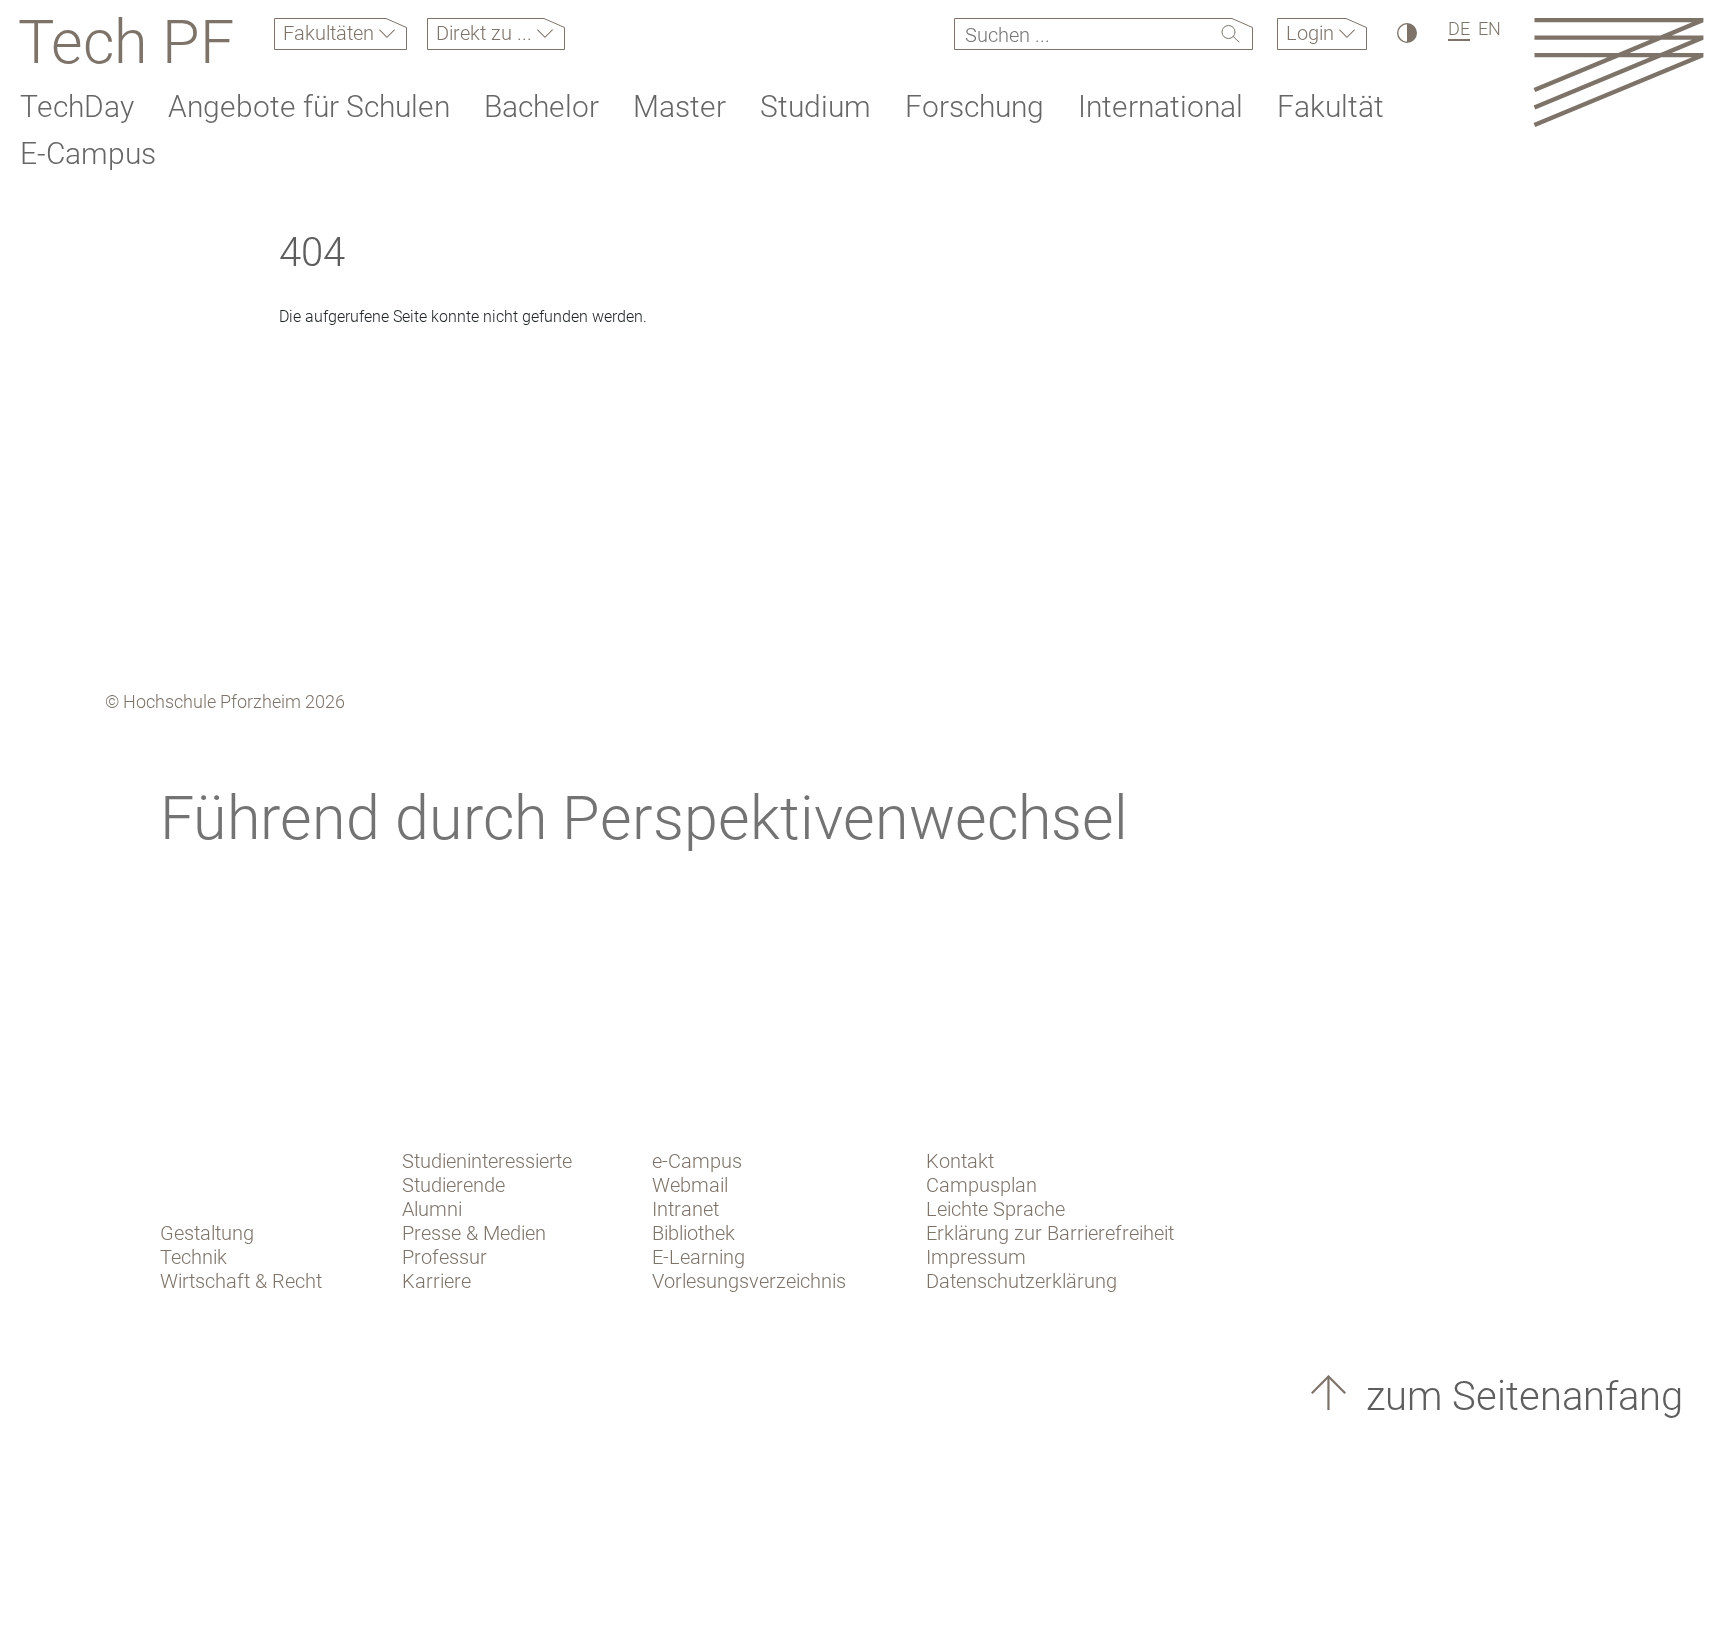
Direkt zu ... (486, 33)
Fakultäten (331, 33)
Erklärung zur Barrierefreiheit (1050, 1233)
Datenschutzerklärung (1021, 1281)
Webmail (690, 1185)
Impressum (976, 1257)
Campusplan (981, 1185)
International (1160, 106)
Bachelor (541, 106)
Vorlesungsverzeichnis (749, 1281)
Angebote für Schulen (309, 106)
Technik (193, 1257)
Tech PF (126, 42)
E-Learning (698, 1257)
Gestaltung (207, 1233)
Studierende (453, 1185)
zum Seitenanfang (1519, 1396)
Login (1312, 33)
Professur (444, 1257)
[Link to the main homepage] (1618, 71)
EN (1489, 28)
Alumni (432, 1209)
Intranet (685, 1209)
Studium (815, 106)
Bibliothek (693, 1233)
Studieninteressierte (487, 1161)
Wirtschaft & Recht (241, 1281)
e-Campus (697, 1161)
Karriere (436, 1281)
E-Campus (88, 153)
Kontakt (960, 1161)
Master (679, 106)
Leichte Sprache (995, 1209)
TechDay (77, 106)
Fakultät (1330, 106)
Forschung (974, 106)
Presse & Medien (474, 1233)
